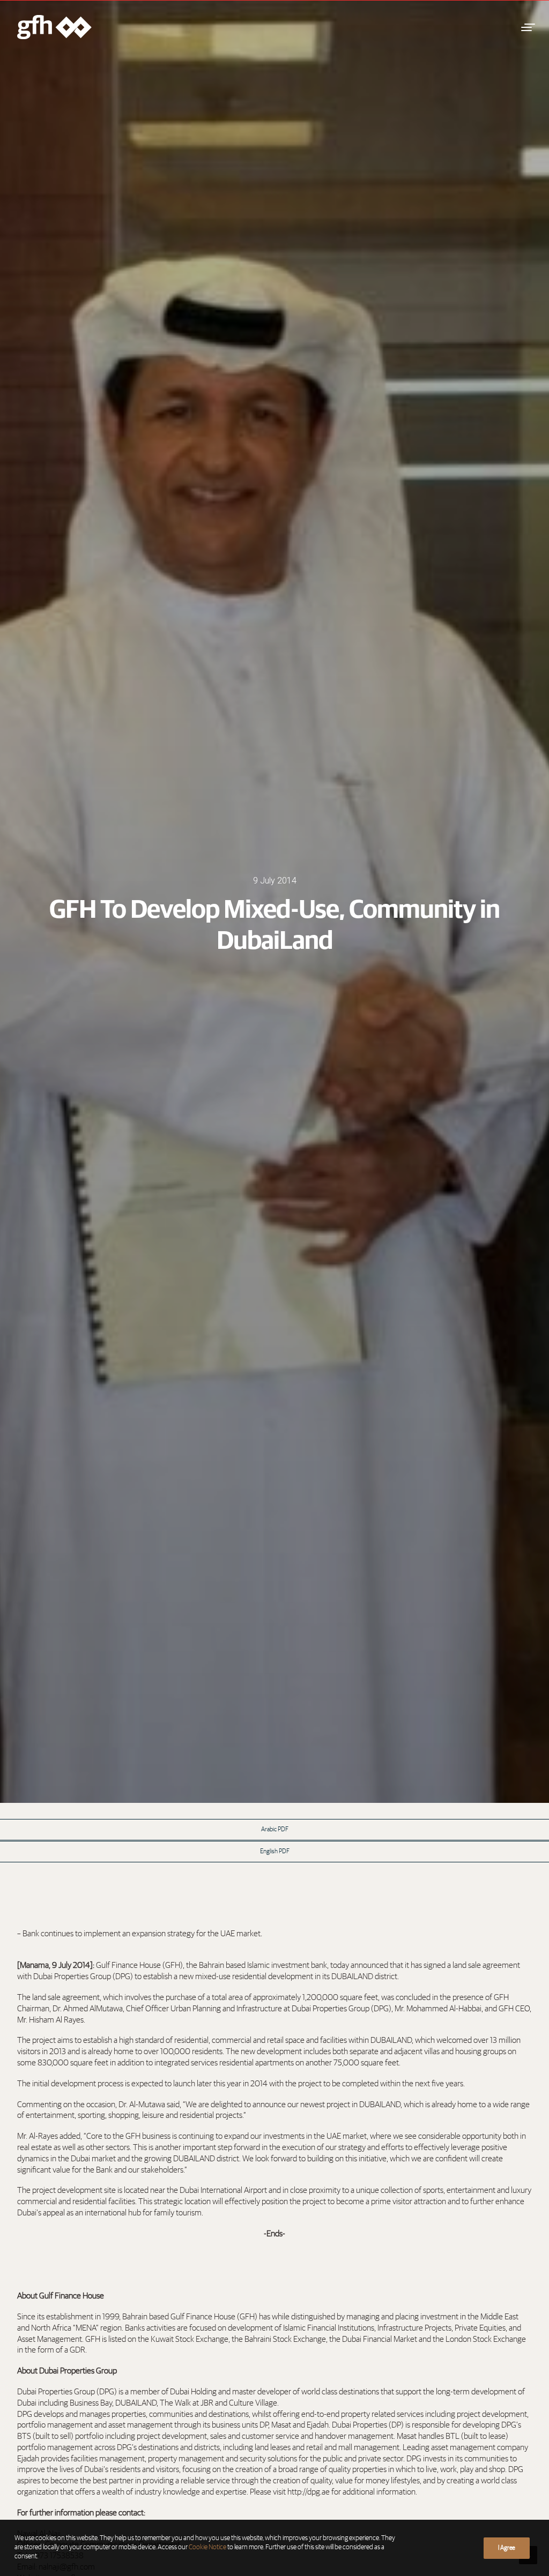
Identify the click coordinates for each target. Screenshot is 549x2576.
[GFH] (54, 27)
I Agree (507, 2548)
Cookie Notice (207, 2547)
